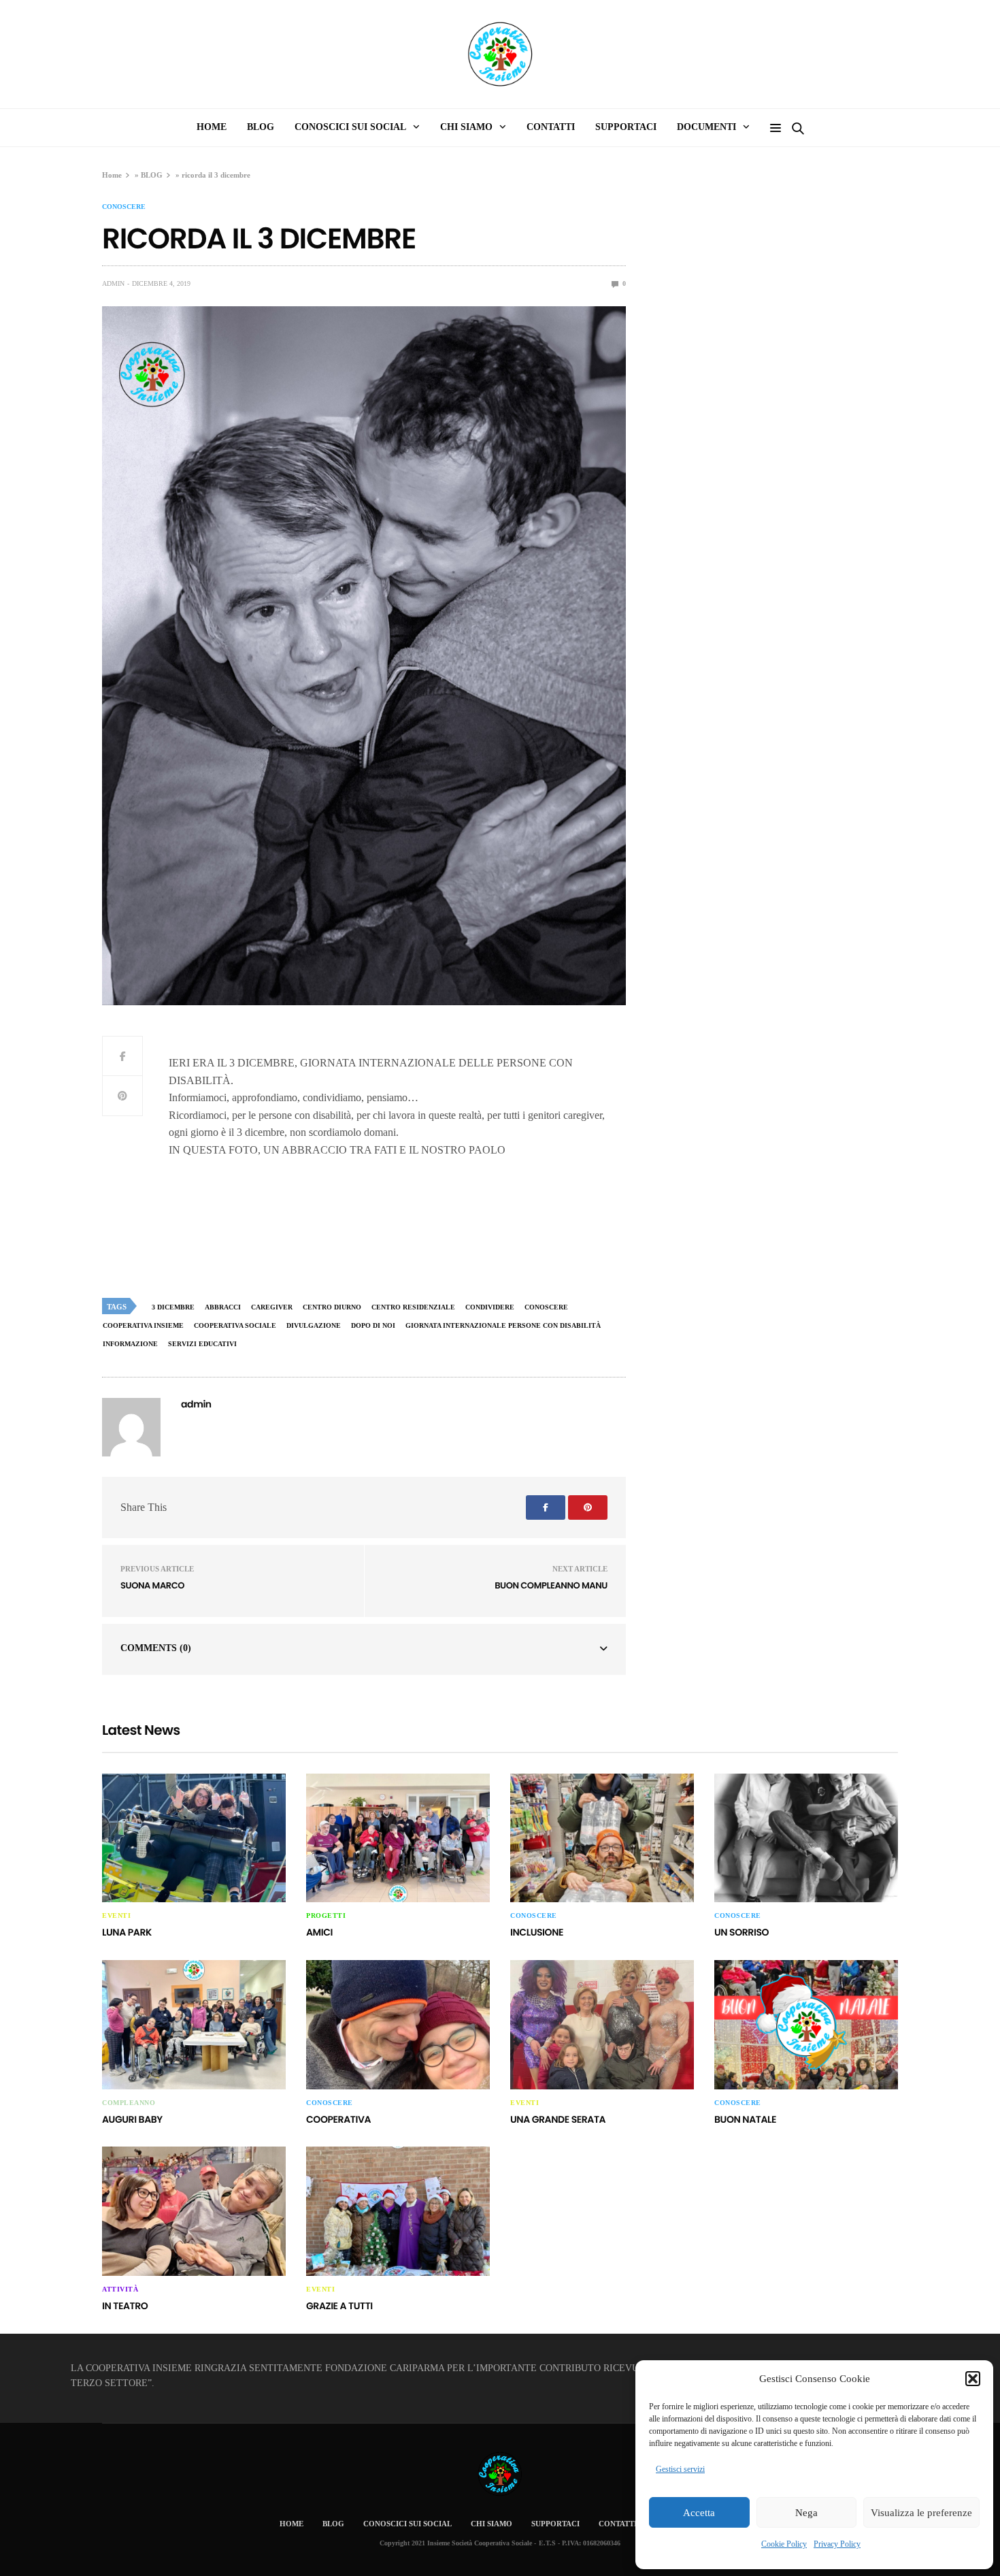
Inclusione (537, 1932)
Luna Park (127, 1932)
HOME (212, 127)
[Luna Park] (194, 1838)
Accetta (699, 2513)
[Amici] (398, 1838)
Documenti (706, 127)
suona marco (152, 1585)
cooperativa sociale (235, 1325)
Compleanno (129, 2103)
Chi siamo (466, 127)
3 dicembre (173, 1307)
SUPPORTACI (626, 127)
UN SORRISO (741, 1932)
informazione (130, 1344)
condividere (490, 1307)
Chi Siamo (491, 2524)
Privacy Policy (837, 2544)
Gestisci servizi (680, 2469)
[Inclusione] (602, 1838)
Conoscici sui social (407, 2524)
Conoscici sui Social (350, 127)
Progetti (326, 1916)
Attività (120, 2289)
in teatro (125, 2306)
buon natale (745, 2119)
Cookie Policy (784, 2544)
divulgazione (314, 1325)
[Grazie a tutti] (398, 2211)
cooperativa (338, 2119)
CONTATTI (551, 127)
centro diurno (332, 1307)
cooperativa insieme (143, 1325)
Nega (806, 2513)
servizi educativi (202, 1344)
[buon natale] (806, 2025)
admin (113, 283)
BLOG (152, 175)
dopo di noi (373, 1325)
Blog (261, 127)
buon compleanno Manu (551, 1585)
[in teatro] (194, 2211)
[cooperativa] (398, 2025)
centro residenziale (413, 1307)
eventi (116, 1916)
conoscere (124, 207)
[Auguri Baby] (194, 2025)
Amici (319, 1932)
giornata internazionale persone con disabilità (503, 1325)
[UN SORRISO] (806, 1838)
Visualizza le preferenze (921, 2513)
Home (112, 175)
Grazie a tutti (339, 2306)
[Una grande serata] (602, 2025)
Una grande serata (558, 2119)
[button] (973, 2379)
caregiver (272, 1307)
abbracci (223, 1307)
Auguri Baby (132, 2119)
